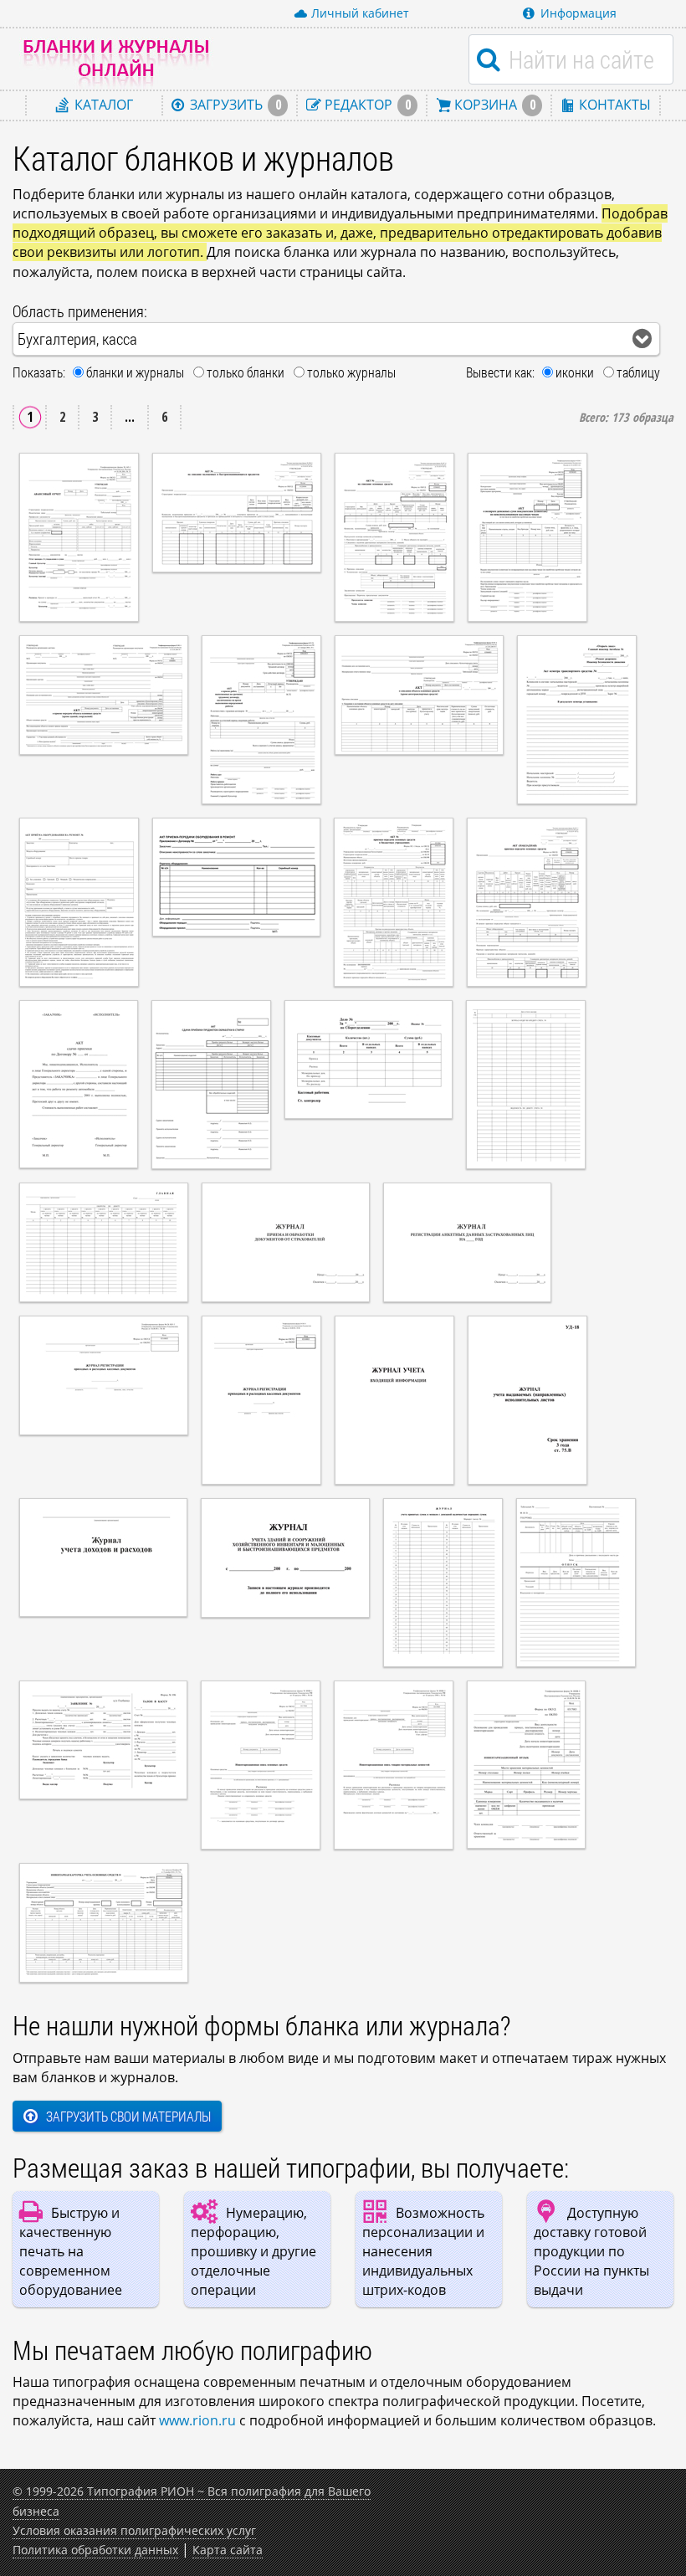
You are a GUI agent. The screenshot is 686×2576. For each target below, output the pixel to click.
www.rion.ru (197, 2420)
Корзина (493, 105)
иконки (575, 372)
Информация (578, 13)
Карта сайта (228, 2550)
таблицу (638, 372)
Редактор (366, 105)
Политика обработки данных (95, 2550)
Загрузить (234, 105)
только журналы (351, 372)
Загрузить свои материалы (128, 2116)
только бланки (246, 372)
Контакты (613, 105)
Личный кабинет (360, 13)
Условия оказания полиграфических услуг (134, 2530)
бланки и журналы (135, 372)
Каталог (102, 105)
